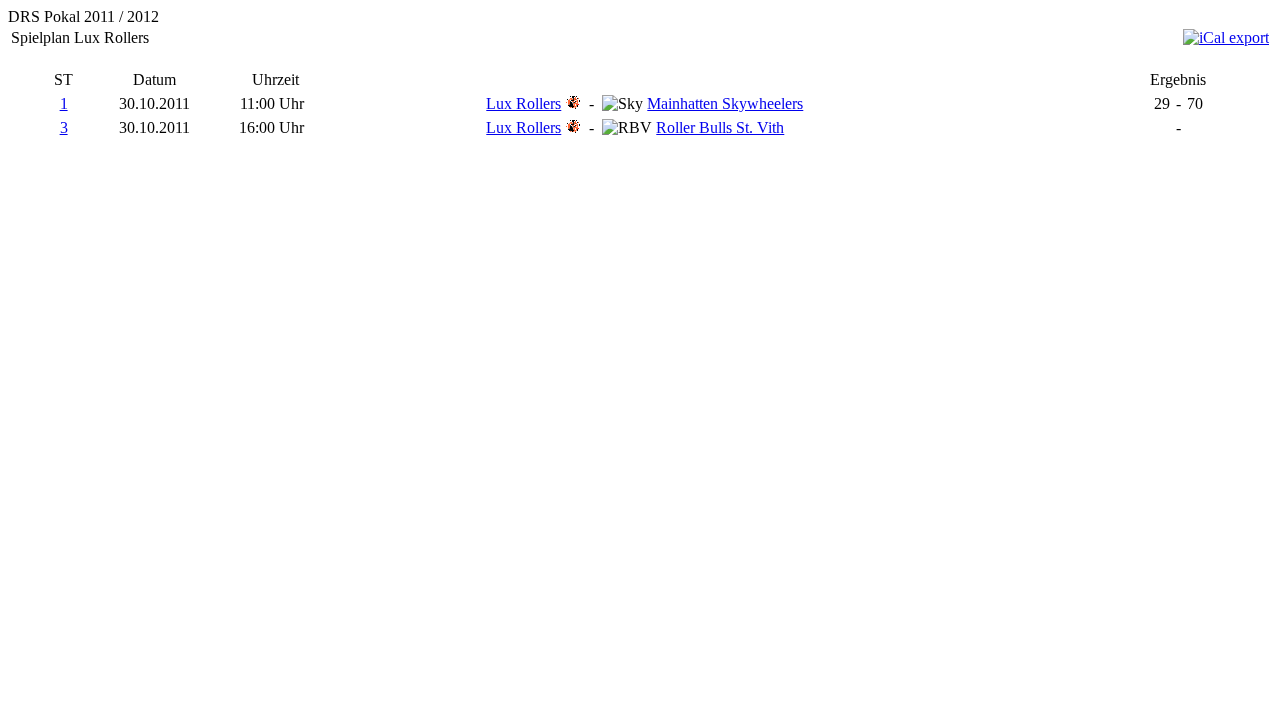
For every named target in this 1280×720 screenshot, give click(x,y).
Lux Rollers (523, 103)
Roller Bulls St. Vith (720, 127)
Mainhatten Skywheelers (725, 103)
